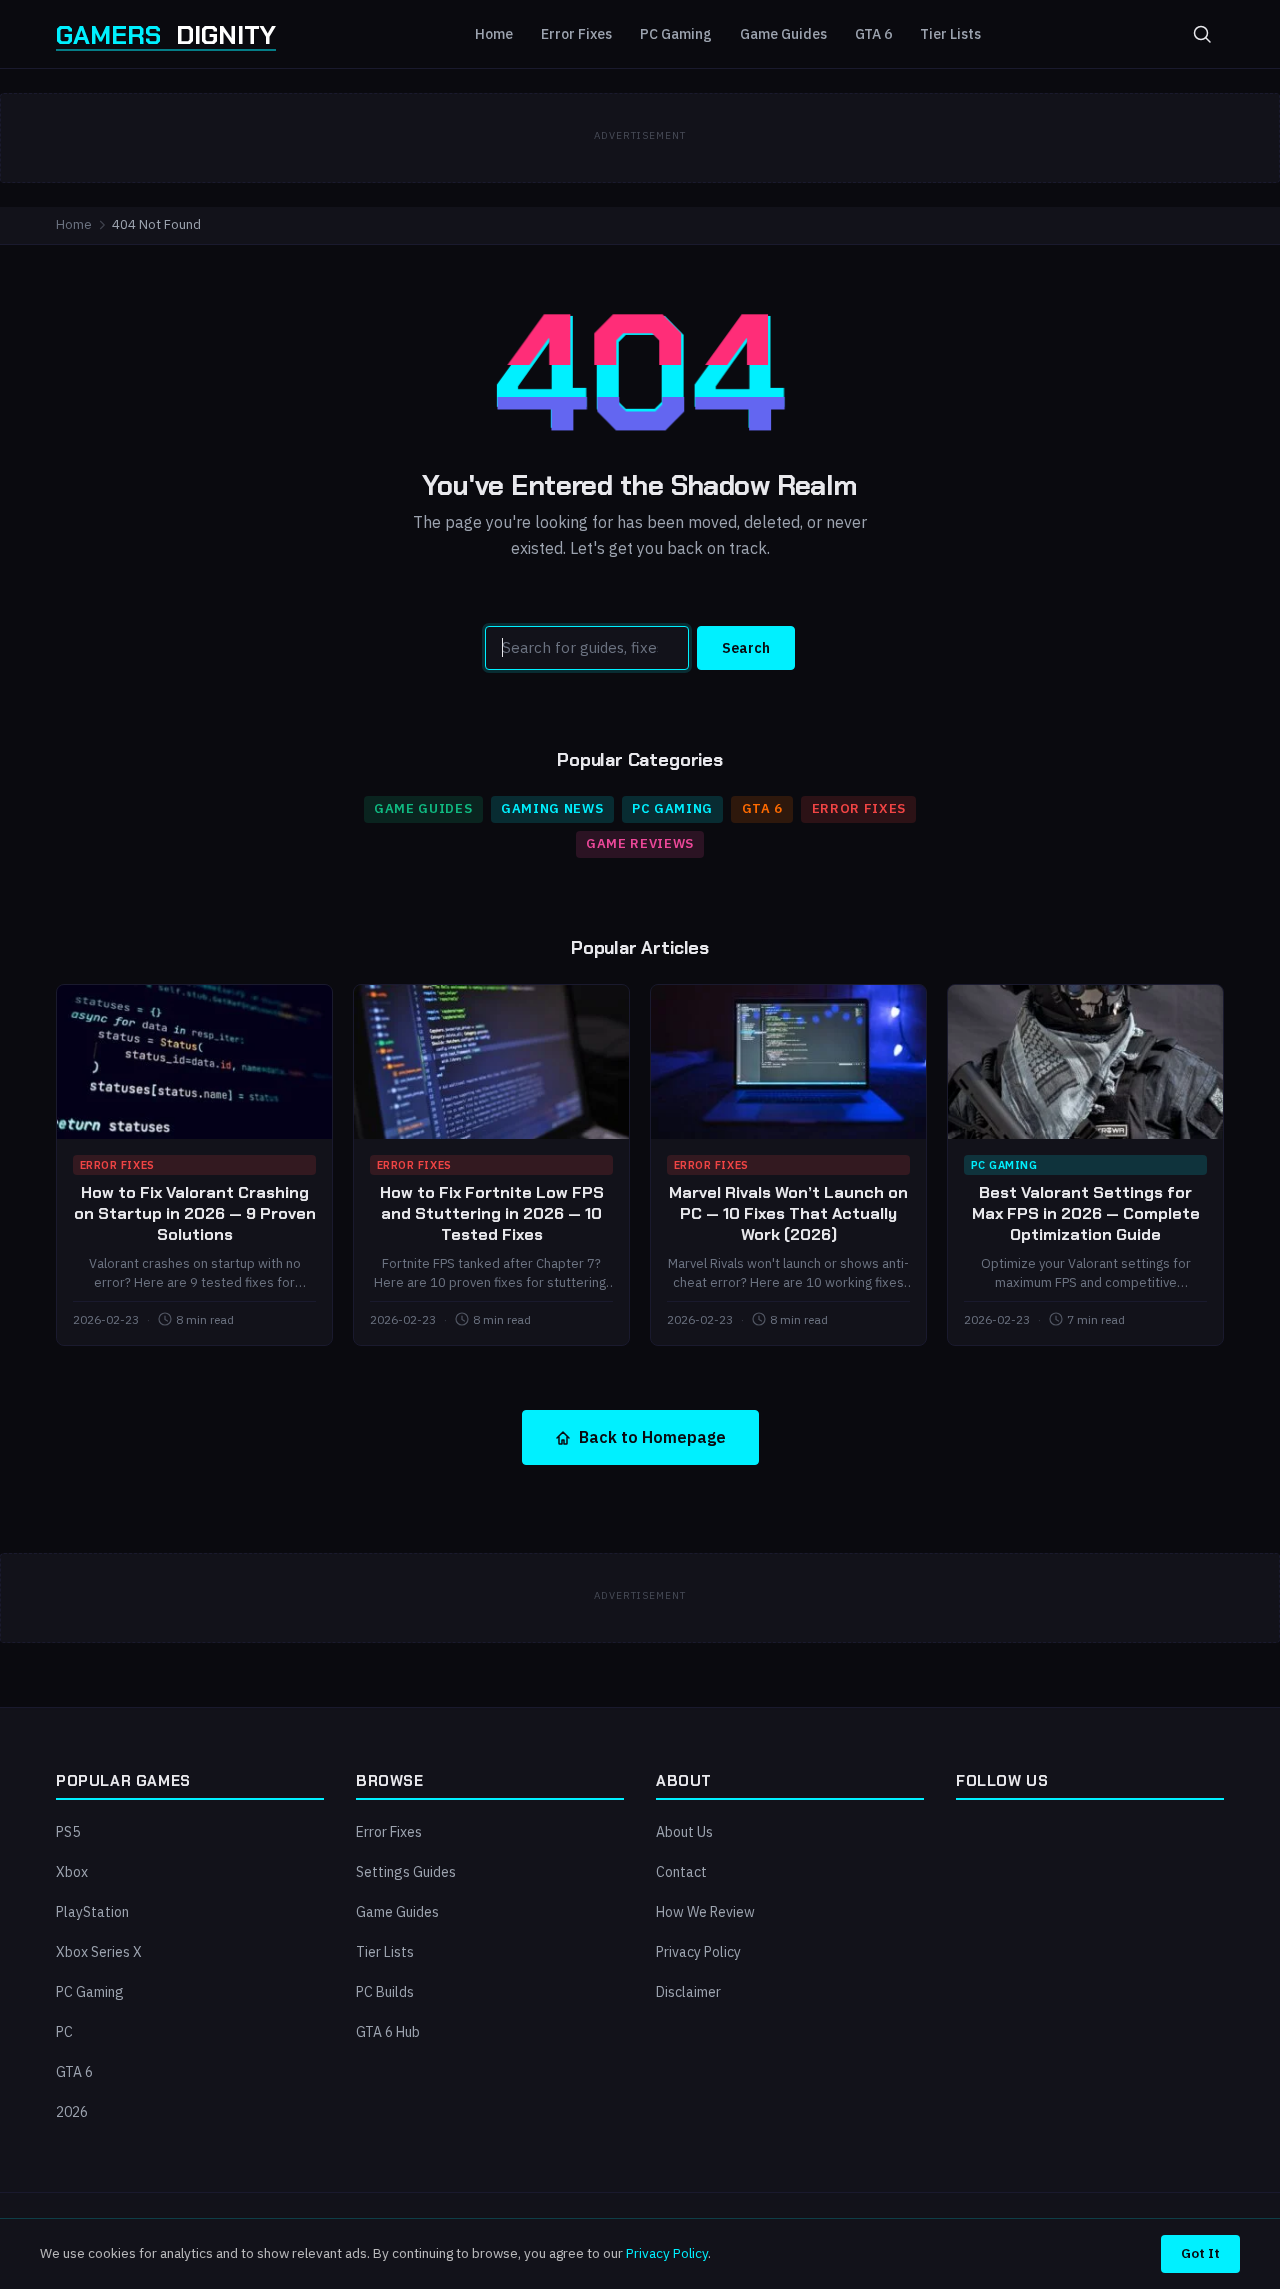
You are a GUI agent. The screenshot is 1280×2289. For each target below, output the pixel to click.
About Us (684, 1832)
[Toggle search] (1202, 34)
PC (64, 2032)
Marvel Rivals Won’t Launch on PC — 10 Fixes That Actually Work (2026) (788, 1213)
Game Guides (783, 34)
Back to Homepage (652, 1437)
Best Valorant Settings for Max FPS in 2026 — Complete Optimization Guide (1086, 1213)
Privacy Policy (698, 1952)
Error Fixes (576, 34)
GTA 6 (873, 34)
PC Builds (385, 1992)
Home (494, 34)
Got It (1200, 2253)
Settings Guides (406, 1872)
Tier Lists (950, 34)
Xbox (72, 1872)
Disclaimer (688, 1992)
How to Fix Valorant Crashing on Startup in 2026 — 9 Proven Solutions (195, 1213)
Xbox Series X (99, 1952)
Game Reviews (640, 843)
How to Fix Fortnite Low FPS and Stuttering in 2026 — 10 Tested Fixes (492, 1213)
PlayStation (92, 1912)
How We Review (705, 1912)
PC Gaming (676, 34)
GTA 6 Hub (388, 2032)
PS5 (68, 1832)
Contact (681, 1872)
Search (746, 648)
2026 (72, 2112)
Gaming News (552, 808)
